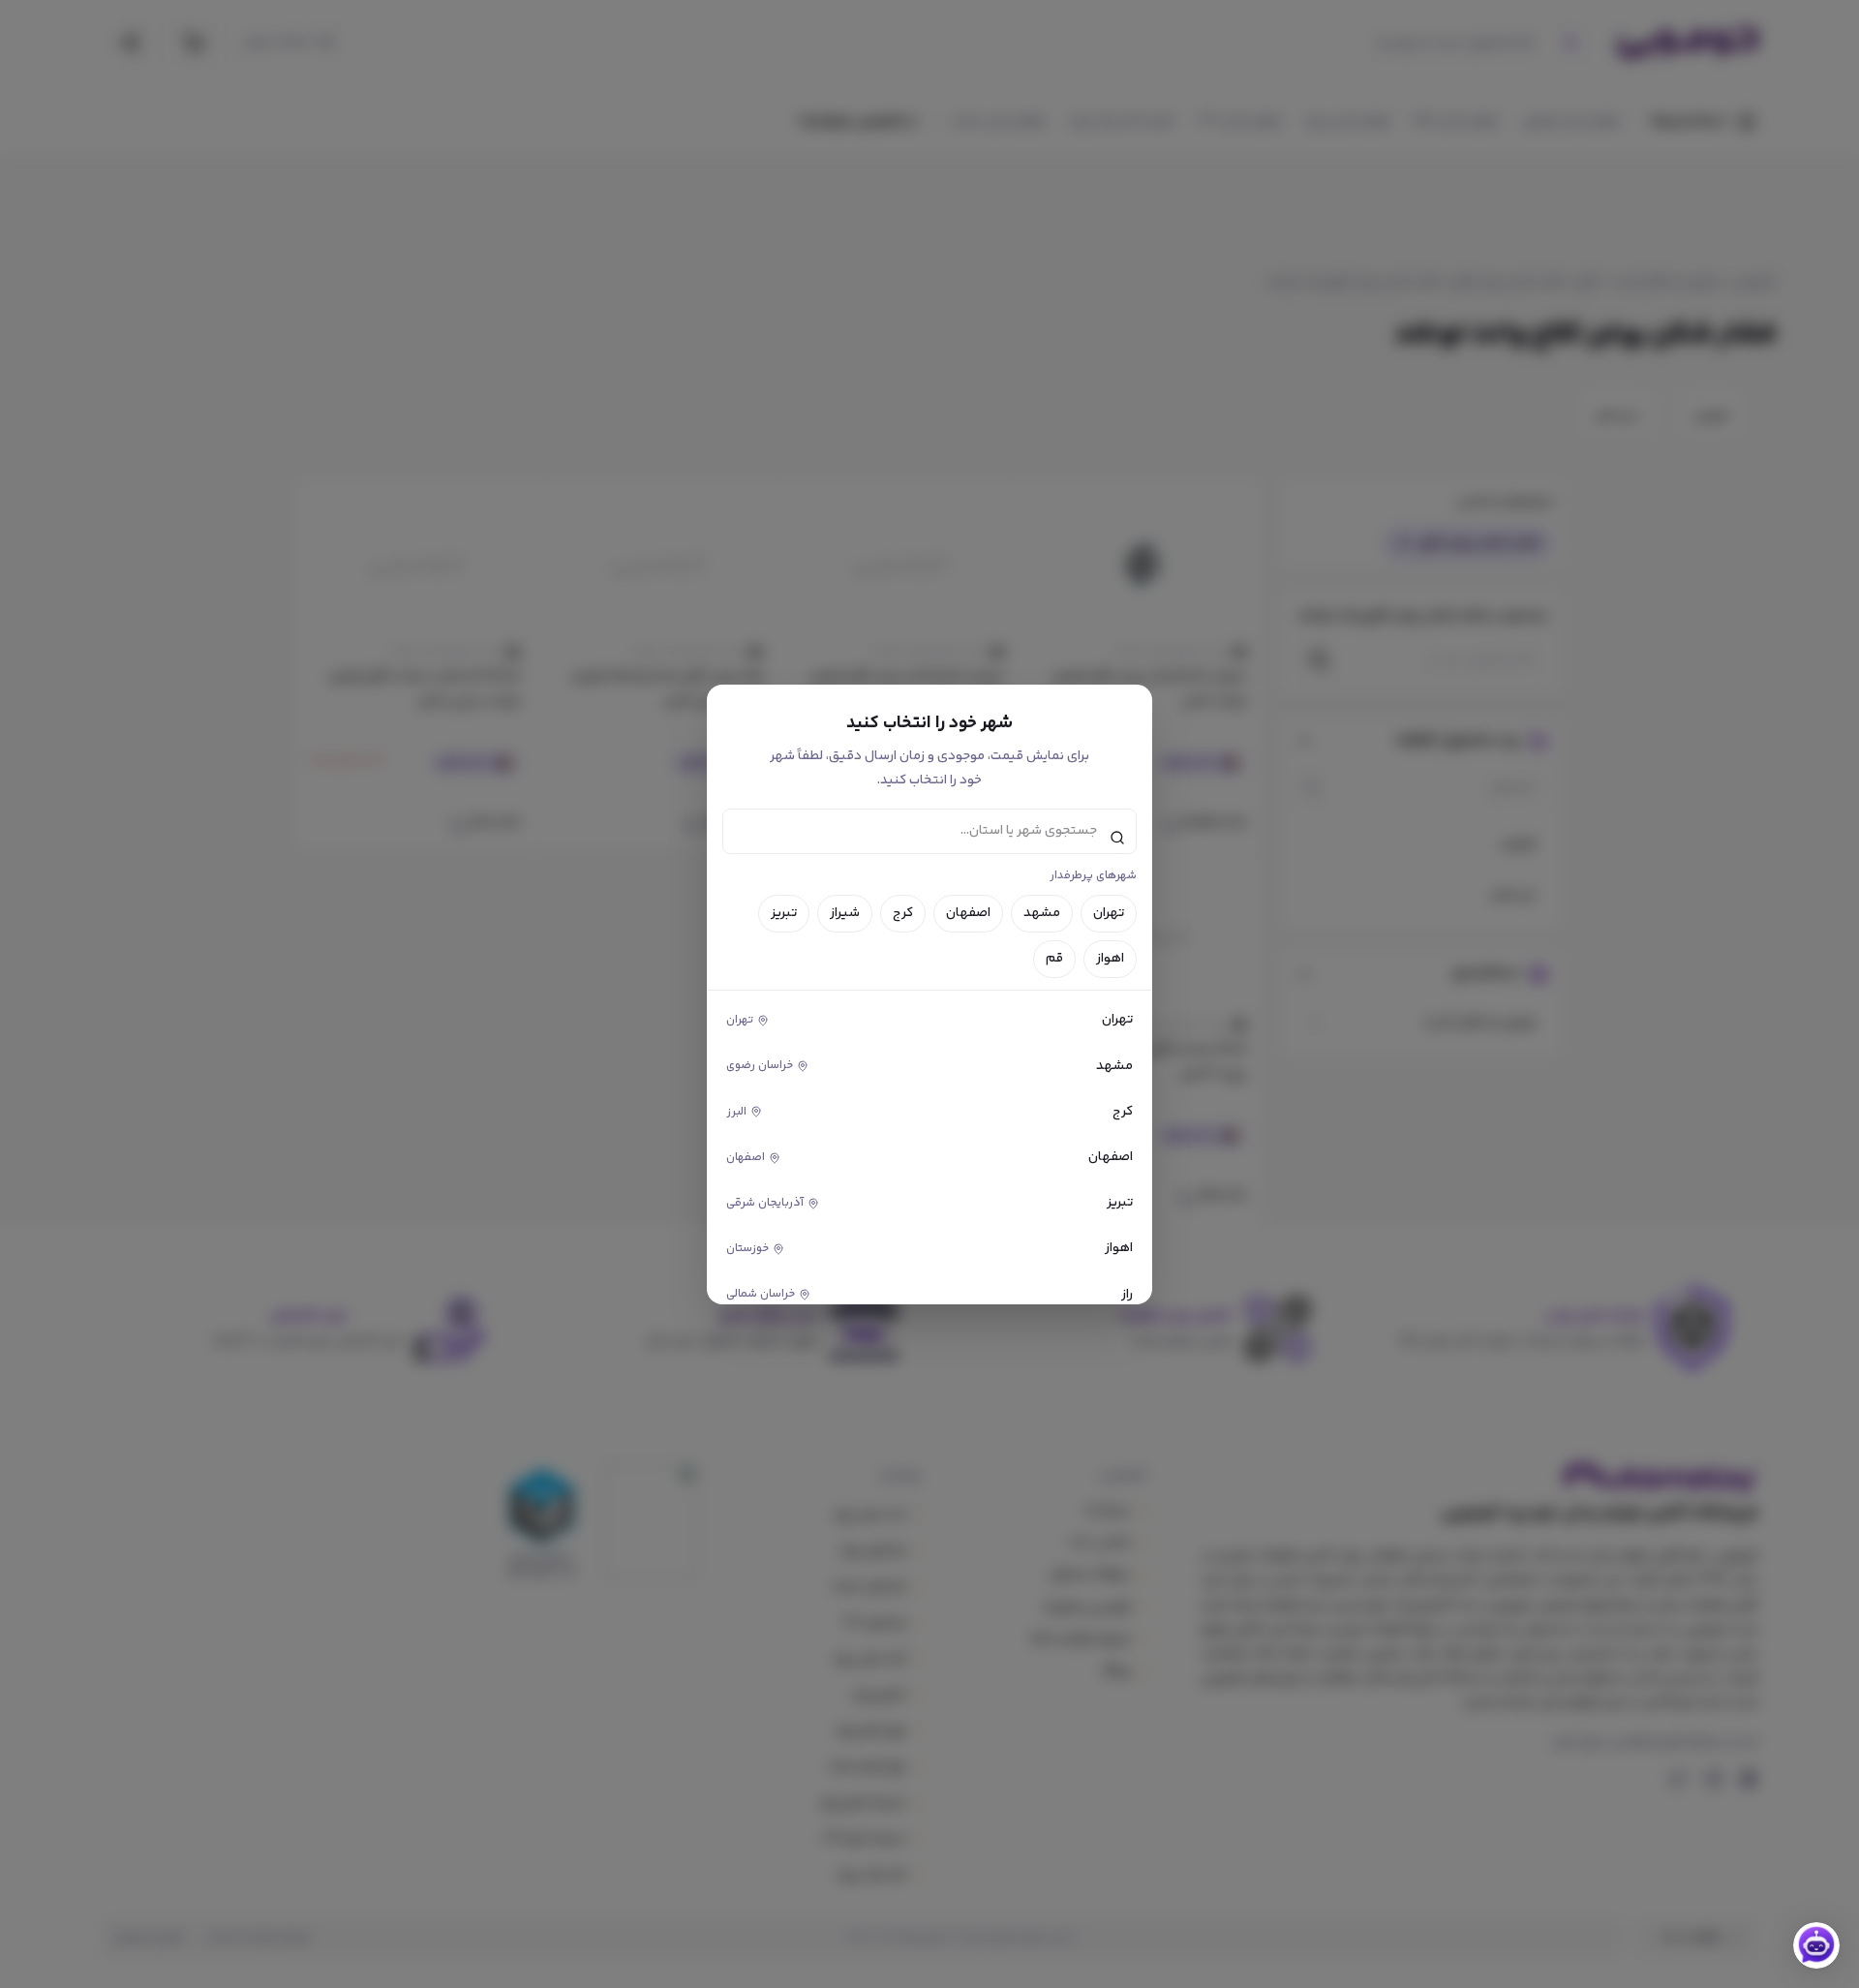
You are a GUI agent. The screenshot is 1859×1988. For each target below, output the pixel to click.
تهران (1109, 913)
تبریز (784, 913)
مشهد (1042, 913)
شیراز (845, 913)
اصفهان (968, 913)
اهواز (1110, 959)
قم (1054, 959)
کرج (903, 913)
